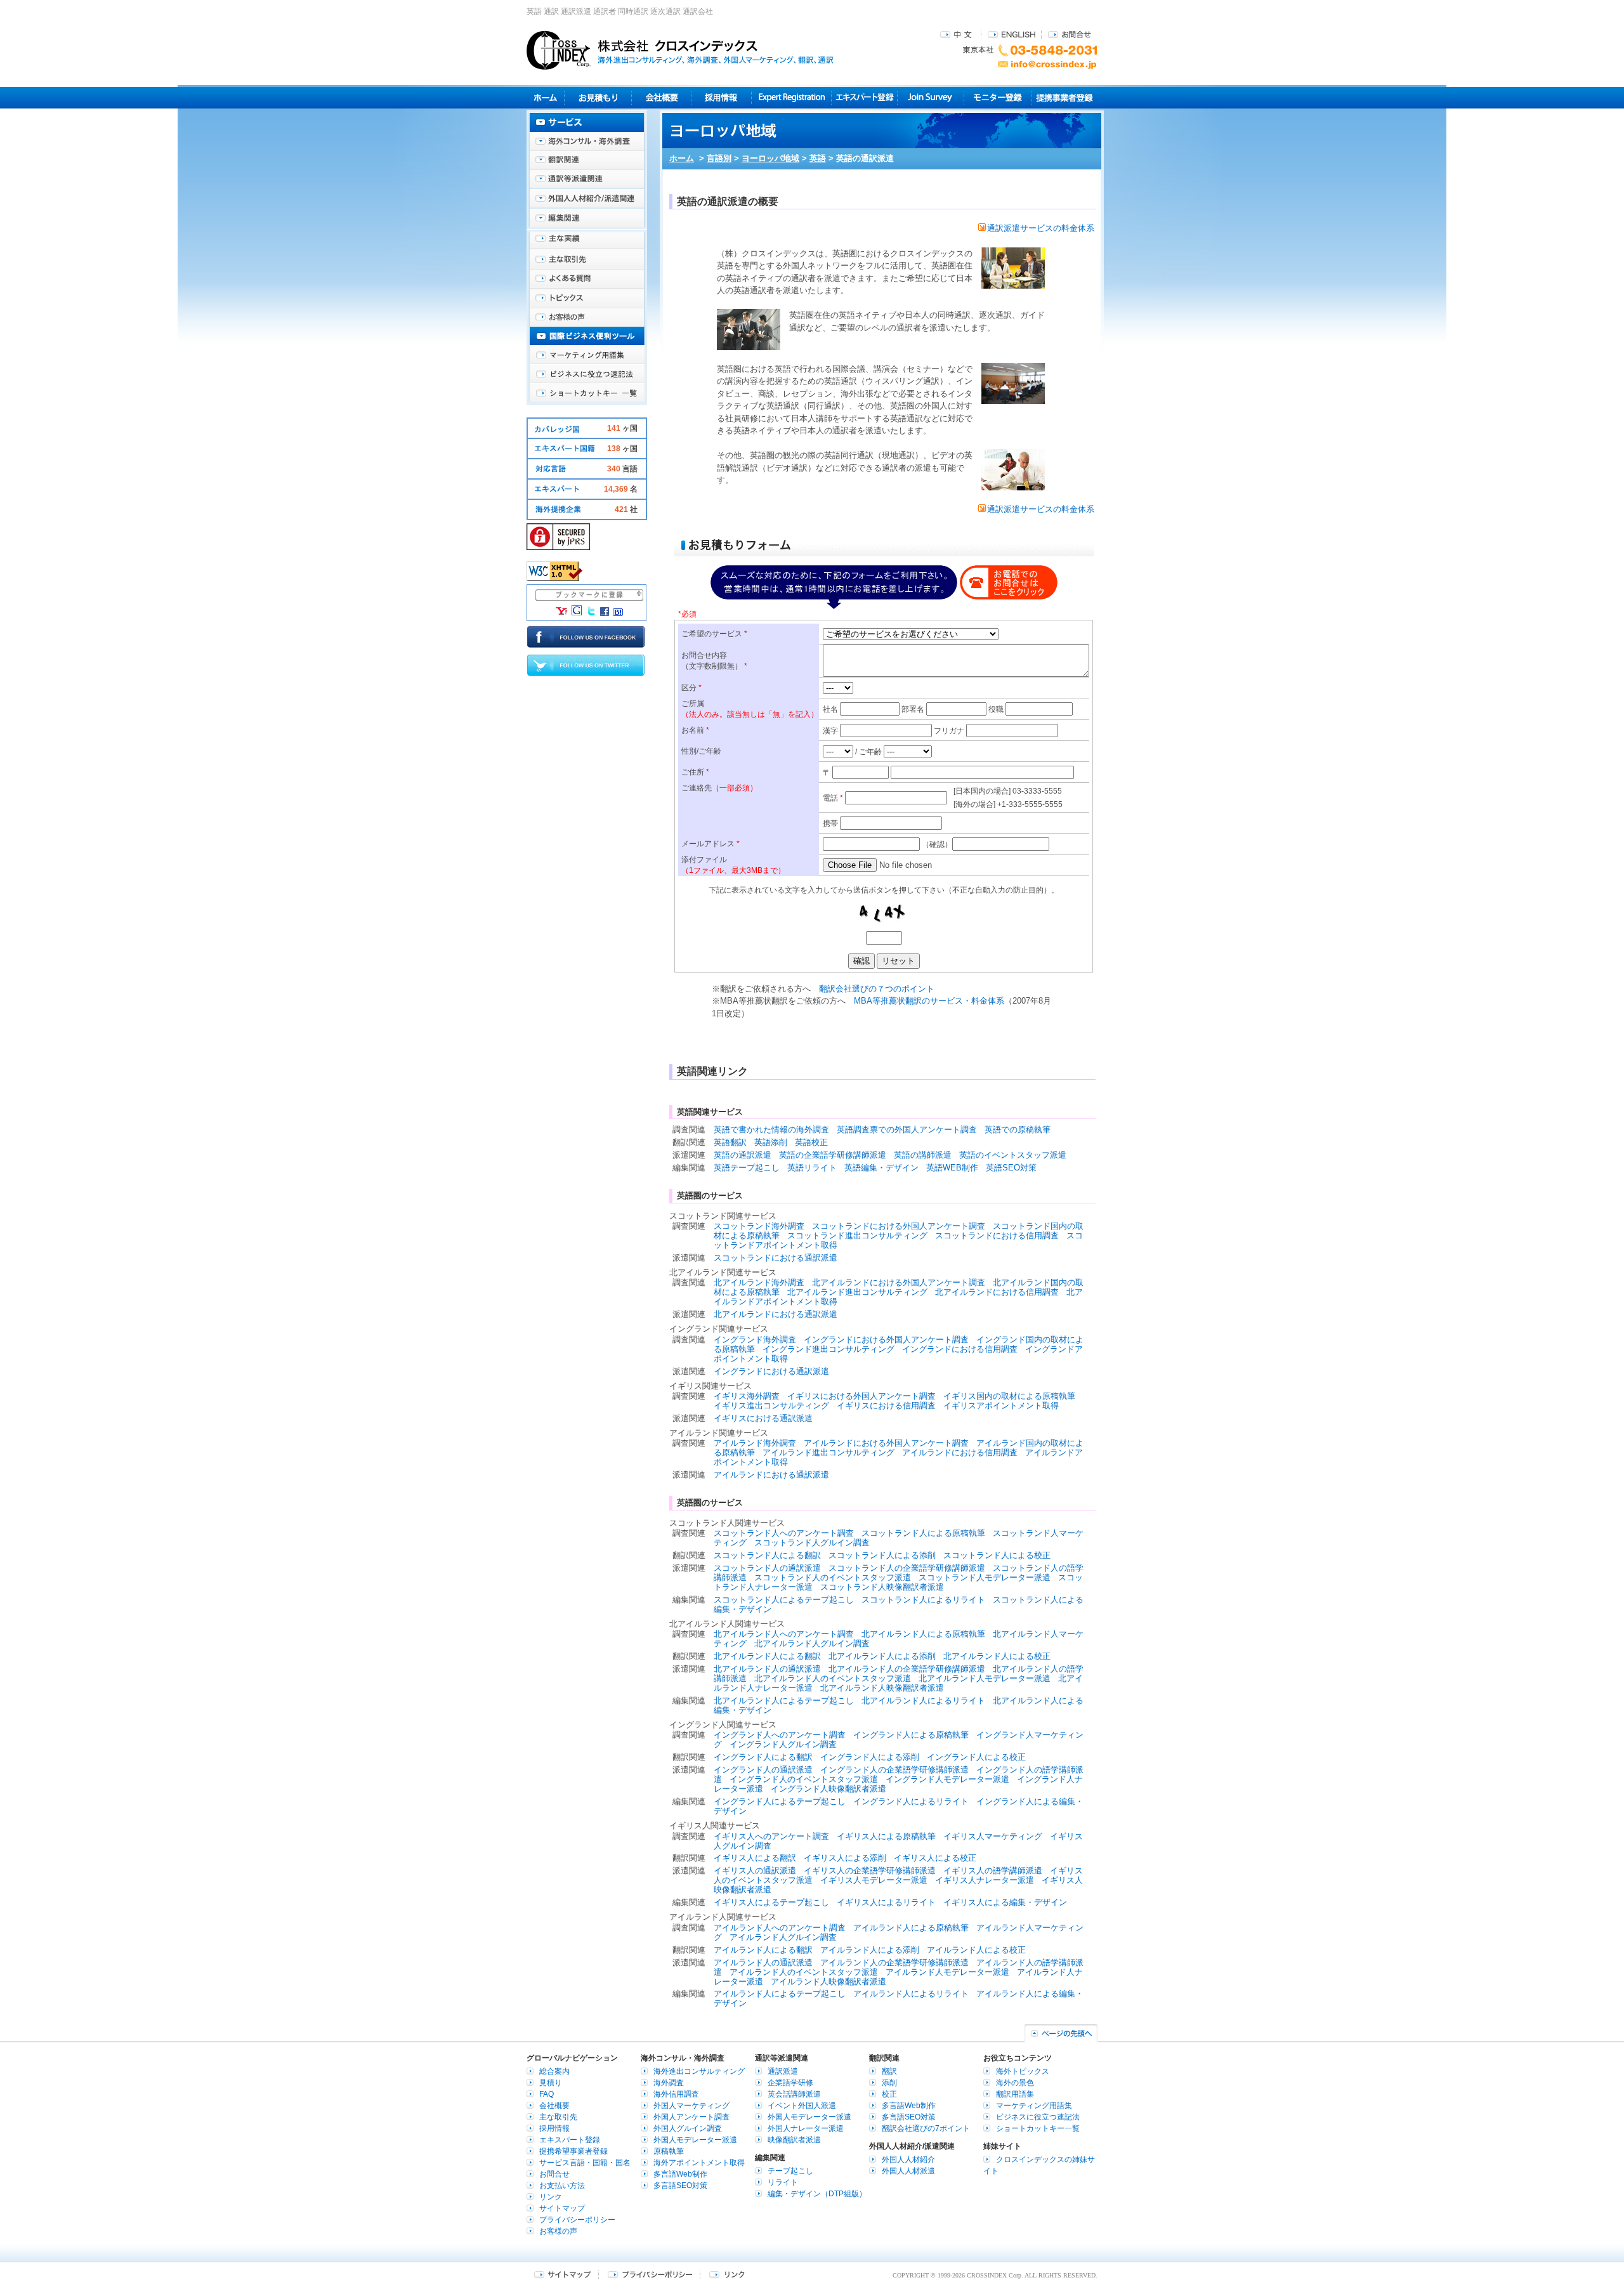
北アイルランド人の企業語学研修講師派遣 (907, 1669)
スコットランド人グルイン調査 (812, 1543)
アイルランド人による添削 (870, 1950)
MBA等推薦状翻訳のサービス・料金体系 (929, 1001)
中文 (958, 34)
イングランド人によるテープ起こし (780, 1801)
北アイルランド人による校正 (997, 1656)
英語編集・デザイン (881, 1168)
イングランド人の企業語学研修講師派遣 (894, 1770)
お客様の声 (587, 317)
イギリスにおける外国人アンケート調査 (861, 1396)
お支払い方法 (562, 2185)
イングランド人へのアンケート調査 (780, 1735)
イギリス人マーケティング (993, 1836)
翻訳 (889, 2071)
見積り (598, 97)
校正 (889, 2094)
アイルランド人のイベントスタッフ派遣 (804, 1972)
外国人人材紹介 (908, 2159)
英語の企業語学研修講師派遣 (833, 1155)
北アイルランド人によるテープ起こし (784, 1701)
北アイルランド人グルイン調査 (812, 1643)
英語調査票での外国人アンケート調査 (907, 1130)
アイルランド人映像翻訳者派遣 (828, 1982)
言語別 (719, 158)
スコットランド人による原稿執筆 (923, 1533)
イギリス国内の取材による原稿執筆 (1009, 1396)
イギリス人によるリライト (886, 1902)
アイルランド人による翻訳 (763, 1950)
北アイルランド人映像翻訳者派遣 (882, 1688)
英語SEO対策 (1011, 1168)
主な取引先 (587, 260)
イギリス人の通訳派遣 (755, 1871)
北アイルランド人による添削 (882, 1656)
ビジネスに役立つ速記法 (587, 374)
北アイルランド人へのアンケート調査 (784, 1634)
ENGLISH (1012, 34)
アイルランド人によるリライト (911, 1994)
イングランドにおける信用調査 (960, 1349)
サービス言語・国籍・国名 (585, 2163)
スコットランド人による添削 (882, 1555)
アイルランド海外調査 (755, 1443)
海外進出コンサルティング (699, 2071)
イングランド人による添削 (870, 1757)
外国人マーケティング (691, 2106)
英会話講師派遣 (794, 2094)
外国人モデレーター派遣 (695, 2140)
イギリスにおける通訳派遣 (763, 1418)
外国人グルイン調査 (688, 2128)
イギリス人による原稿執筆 (886, 1836)
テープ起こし (790, 2171)
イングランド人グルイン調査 (783, 1744)
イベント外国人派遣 (802, 2106)
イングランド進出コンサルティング (828, 1349)
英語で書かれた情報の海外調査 (771, 1130)
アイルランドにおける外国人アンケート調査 (886, 1443)
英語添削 (771, 1142)
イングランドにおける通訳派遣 (771, 1371)
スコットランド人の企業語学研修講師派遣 (907, 1568)
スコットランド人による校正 (997, 1555)
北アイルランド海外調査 (759, 1282)
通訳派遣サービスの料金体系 (1041, 228)
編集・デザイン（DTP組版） (817, 2194)
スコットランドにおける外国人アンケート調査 (899, 1226)
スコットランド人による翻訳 (767, 1555)
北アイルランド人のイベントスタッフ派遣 (833, 1678)
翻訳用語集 (1015, 2094)
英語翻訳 (730, 1142)
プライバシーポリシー (577, 2220)
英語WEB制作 (952, 1168)
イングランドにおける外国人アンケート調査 (886, 1340)
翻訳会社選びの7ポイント (926, 2128)
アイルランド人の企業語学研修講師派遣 (894, 1963)
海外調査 (669, 2083)
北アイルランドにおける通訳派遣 (776, 1314)
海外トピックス (587, 298)
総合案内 (554, 2071)
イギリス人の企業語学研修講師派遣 (870, 1871)
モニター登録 (998, 97)
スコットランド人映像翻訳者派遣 (882, 1587)
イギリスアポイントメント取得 (1001, 1406)
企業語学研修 (790, 2083)
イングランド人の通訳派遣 (763, 1770)
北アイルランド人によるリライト (923, 1701)
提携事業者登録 (1064, 97)
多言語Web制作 (680, 2174)
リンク (551, 2197)
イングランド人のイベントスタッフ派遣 (804, 1779)
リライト (783, 2182)
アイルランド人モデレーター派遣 (947, 1972)
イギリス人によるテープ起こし (771, 1902)
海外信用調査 (676, 2094)
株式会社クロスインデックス (680, 50)
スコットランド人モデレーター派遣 (985, 1577)
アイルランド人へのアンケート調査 (780, 1928)
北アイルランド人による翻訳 (767, 1656)
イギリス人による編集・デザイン (1005, 1902)
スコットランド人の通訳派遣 (767, 1568)
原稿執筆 (669, 2151)
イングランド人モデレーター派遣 (947, 1779)
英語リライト (812, 1168)
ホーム (682, 158)
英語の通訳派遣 (743, 1155)
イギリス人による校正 (935, 1858)
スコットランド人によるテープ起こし (784, 1600)
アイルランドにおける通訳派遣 (771, 1475)
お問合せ (1070, 34)
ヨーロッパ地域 (770, 158)
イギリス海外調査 (747, 1396)
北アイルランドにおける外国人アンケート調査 (899, 1282)
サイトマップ (562, 2208)
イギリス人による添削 (845, 1858)
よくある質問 (587, 279)
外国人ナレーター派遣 (806, 2128)
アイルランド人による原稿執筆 (911, 1928)
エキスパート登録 (864, 97)
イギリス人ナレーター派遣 (985, 1880)
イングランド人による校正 (976, 1757)
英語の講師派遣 (923, 1155)
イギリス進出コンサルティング (771, 1406)
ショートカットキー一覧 (587, 393)
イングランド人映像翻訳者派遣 (828, 1789)
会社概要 (661, 97)
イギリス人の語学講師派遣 (993, 1871)
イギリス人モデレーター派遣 (874, 1880)
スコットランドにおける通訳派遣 (776, 1258)
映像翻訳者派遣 (794, 2140)
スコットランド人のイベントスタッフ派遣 (833, 1577)
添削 (889, 2083)
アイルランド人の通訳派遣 (763, 1963)
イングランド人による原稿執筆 (911, 1735)
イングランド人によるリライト (911, 1801)
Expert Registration (791, 97)
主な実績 (587, 241)
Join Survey (931, 97)
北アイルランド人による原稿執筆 (923, 1634)
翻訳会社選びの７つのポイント (877, 989)
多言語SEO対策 (680, 2185)
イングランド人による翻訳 (763, 1757)
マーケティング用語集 (587, 355)
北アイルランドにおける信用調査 (997, 1292)
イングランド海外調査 (755, 1340)
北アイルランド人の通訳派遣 (767, 1669)
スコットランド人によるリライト (923, 1600)
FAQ (547, 2094)
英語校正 (811, 1142)
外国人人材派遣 (908, 2171)
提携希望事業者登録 (573, 2151)
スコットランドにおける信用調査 (997, 1235)
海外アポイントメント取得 (699, 2163)
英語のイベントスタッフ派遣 (1013, 1155)
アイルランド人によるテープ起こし (780, 1994)
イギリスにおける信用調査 (886, 1406)
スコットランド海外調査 (759, 1226)
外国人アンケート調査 (691, 2117)
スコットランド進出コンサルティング (857, 1235)
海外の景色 (1015, 2083)
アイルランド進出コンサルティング (828, 1452)
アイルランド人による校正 (976, 1950)
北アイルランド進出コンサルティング (857, 1292)
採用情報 (722, 97)
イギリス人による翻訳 (755, 1858)
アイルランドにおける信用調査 (960, 1452)
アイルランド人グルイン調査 (783, 1937)
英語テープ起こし (747, 1168)
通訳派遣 (783, 2071)
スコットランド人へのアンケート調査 (784, 1533)
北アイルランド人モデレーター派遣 (985, 1678)
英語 (818, 158)
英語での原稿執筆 (1018, 1130)
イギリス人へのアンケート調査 (771, 1836)
